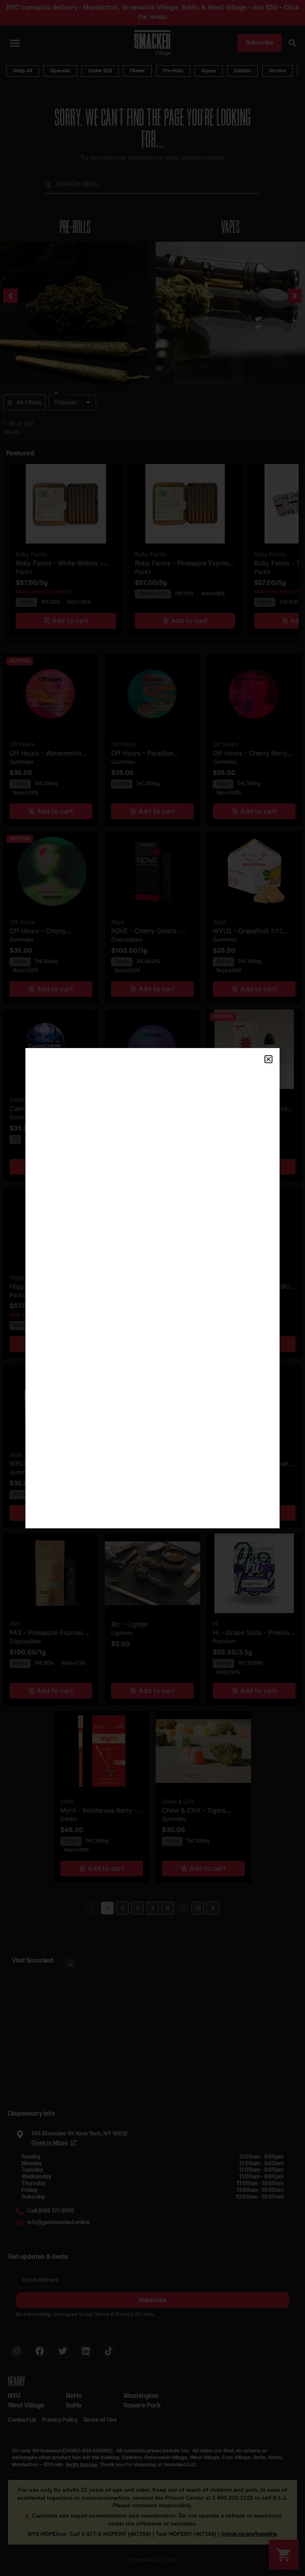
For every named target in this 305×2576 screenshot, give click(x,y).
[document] (152, 1288)
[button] (268, 1059)
